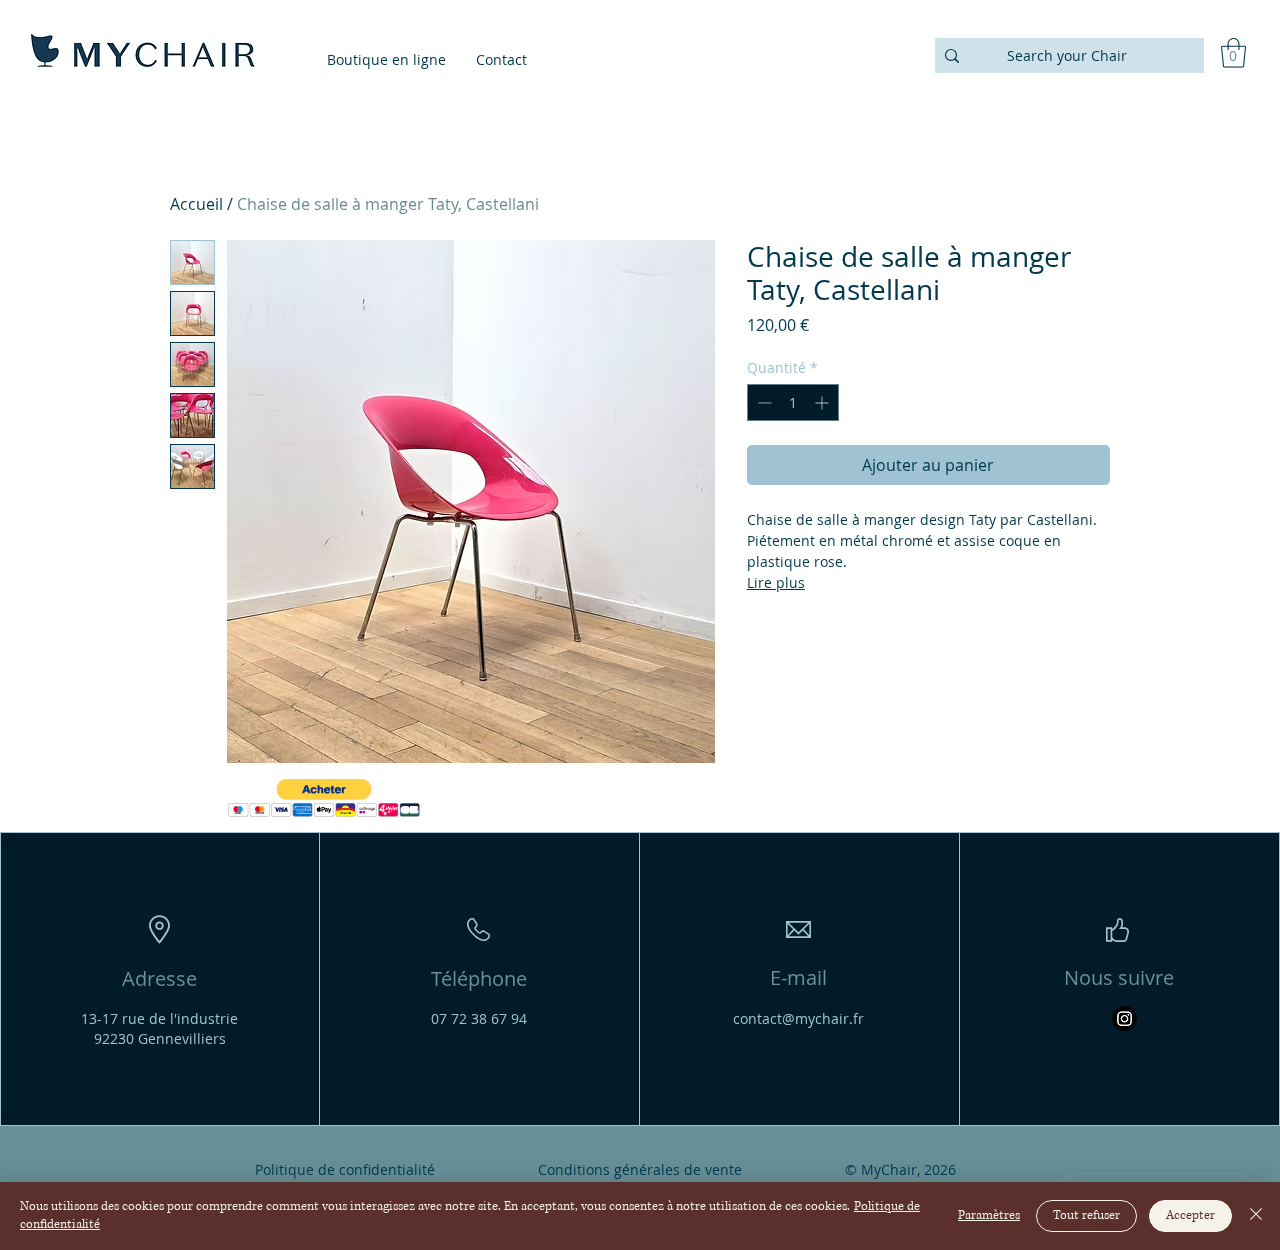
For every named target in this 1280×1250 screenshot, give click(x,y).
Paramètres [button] (989, 1215)
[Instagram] (1124, 1018)
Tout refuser (1086, 1215)
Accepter (1190, 1215)
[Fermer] (1256, 1216)
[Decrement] (762, 402)
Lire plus (776, 582)
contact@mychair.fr (798, 1018)
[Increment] (823, 402)
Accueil (196, 204)
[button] (1233, 53)
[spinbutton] (793, 402)
